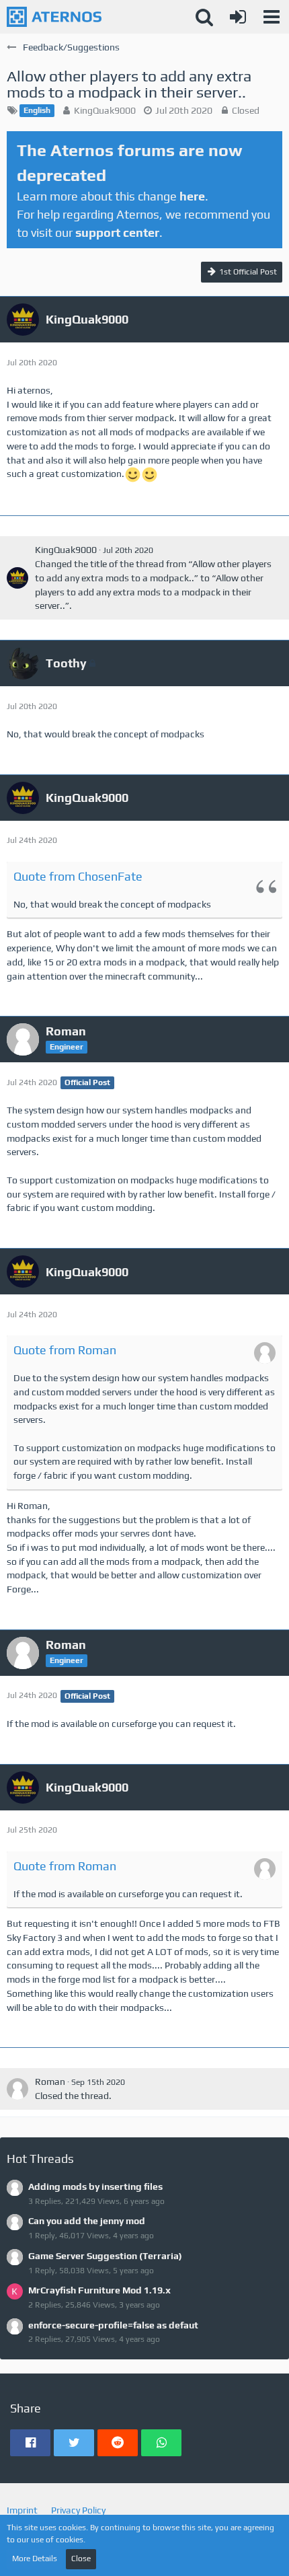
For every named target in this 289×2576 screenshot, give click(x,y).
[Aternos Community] (54, 17)
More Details (35, 2559)
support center (117, 232)
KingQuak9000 (105, 110)
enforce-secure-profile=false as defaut (113, 2325)
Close (81, 2559)
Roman (50, 2082)
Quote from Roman (65, 1350)
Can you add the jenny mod (87, 2221)
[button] (272, 17)
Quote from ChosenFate (78, 876)
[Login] (238, 17)
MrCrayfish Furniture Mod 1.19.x (99, 2290)
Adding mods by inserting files (95, 2186)
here (192, 196)
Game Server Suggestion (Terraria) (105, 2256)
